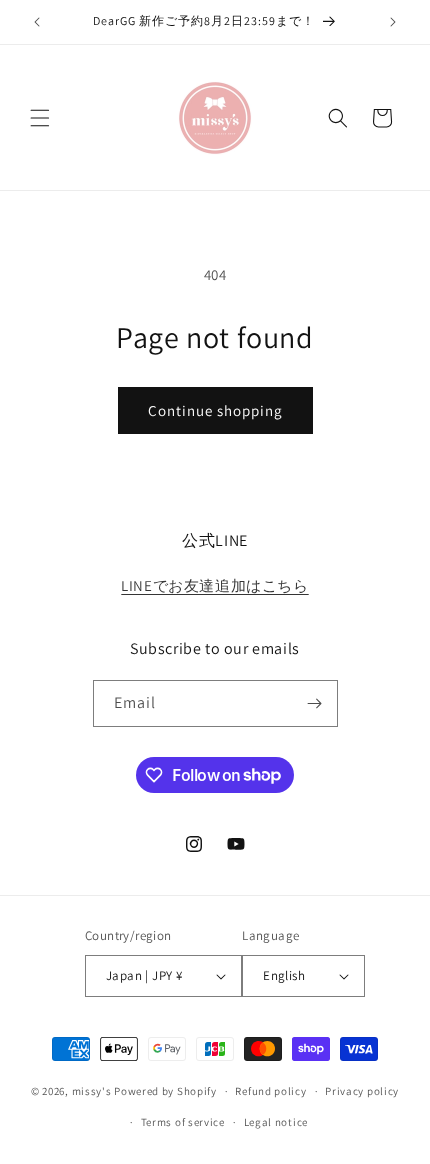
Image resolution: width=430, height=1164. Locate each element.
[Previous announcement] (37, 22)
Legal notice (276, 1122)
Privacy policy (362, 1091)
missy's (93, 1091)
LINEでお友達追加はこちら (214, 585)
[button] (40, 118)
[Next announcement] (393, 22)
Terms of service (183, 1122)
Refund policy (270, 1091)
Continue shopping (215, 410)
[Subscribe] (315, 703)
